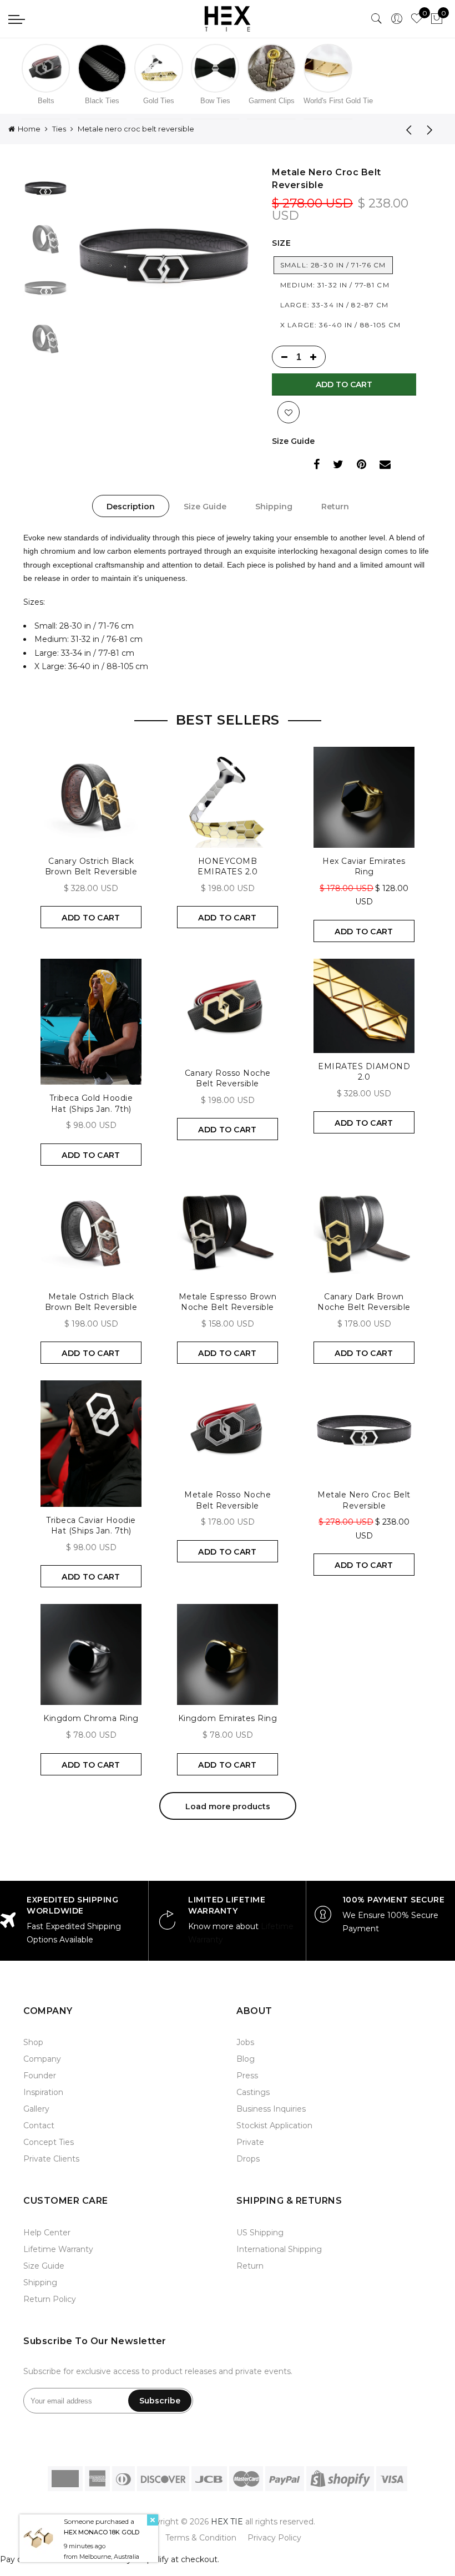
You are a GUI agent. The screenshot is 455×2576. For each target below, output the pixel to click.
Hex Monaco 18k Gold (102, 2532)
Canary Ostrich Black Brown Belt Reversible (91, 867)
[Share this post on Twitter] (338, 466)
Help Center (47, 2233)
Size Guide (293, 441)
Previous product (405, 129)
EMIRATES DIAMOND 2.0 (364, 1072)
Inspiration (43, 2092)
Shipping (274, 507)
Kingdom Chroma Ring (91, 1718)
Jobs (245, 2042)
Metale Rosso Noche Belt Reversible (228, 1500)
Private (250, 2142)
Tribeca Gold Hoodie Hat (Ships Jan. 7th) (91, 1104)
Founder (40, 2076)
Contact (39, 2125)
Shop (33, 2042)
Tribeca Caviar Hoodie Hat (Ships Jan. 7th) (91, 1526)
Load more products (228, 1806)
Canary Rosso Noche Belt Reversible (228, 1079)
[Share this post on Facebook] (317, 466)
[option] (164, 257)
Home (29, 129)
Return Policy (50, 2299)
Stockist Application (274, 2125)
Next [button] (227, 257)
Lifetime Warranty (58, 2249)
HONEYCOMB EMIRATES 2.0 (228, 867)
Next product (433, 129)
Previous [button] (100, 257)
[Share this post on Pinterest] (362, 466)
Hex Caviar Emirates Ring (364, 867)
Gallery (36, 2109)
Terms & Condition (201, 2538)
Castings (253, 2092)
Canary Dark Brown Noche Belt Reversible (364, 1302)
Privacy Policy (274, 2538)
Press (247, 2076)
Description (131, 507)
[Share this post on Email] (385, 466)
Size (281, 243)
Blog (246, 2059)
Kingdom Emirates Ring (228, 1718)
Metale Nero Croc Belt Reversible (364, 1500)
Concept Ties (49, 2142)
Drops (248, 2159)
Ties (59, 129)
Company (42, 2059)
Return (335, 507)
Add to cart (344, 384)
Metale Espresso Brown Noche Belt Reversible (228, 1302)
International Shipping (279, 2249)
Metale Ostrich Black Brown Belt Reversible (91, 1302)
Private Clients (51, 2159)
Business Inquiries (271, 2109)
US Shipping (260, 2233)
